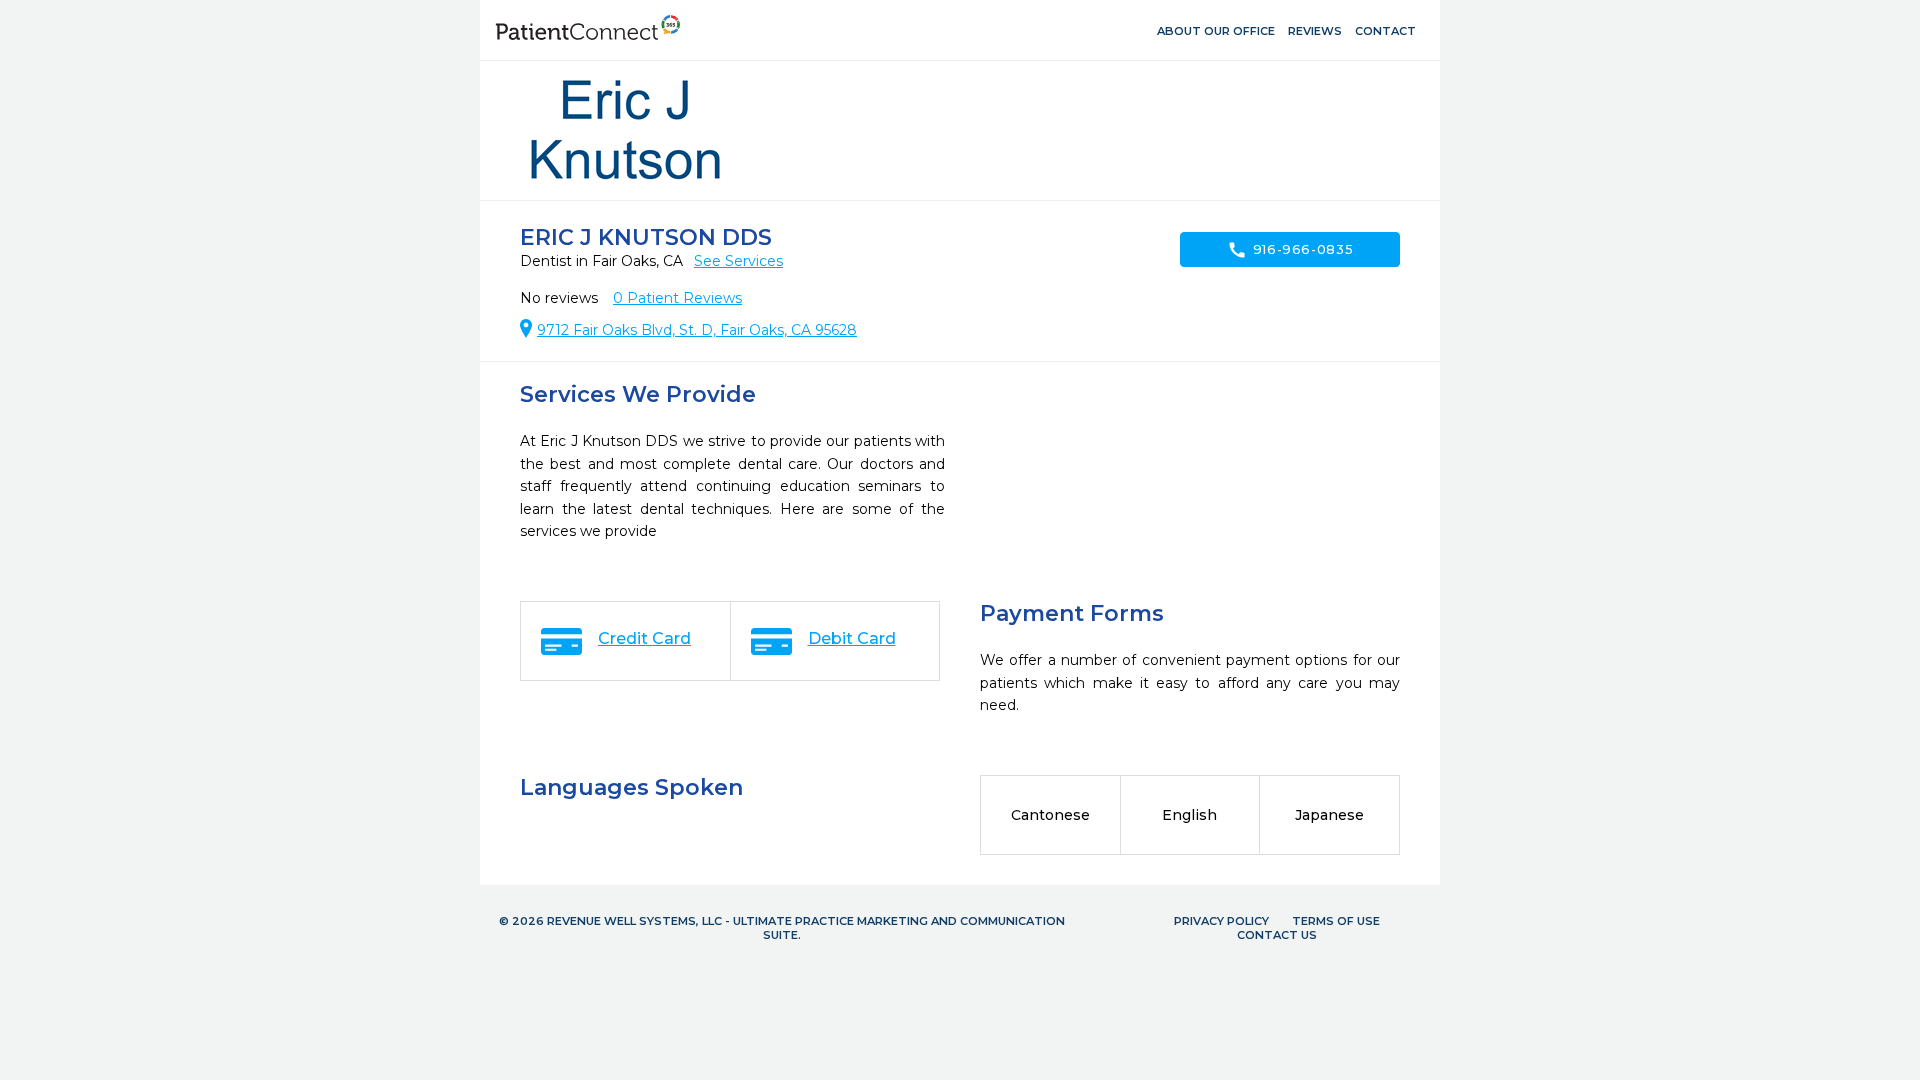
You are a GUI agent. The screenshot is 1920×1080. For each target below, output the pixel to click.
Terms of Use (1336, 921)
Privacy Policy (1221, 921)
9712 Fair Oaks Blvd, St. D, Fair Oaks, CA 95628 (697, 330)
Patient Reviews (677, 298)
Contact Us (1277, 935)
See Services (738, 261)
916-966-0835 (1290, 250)
